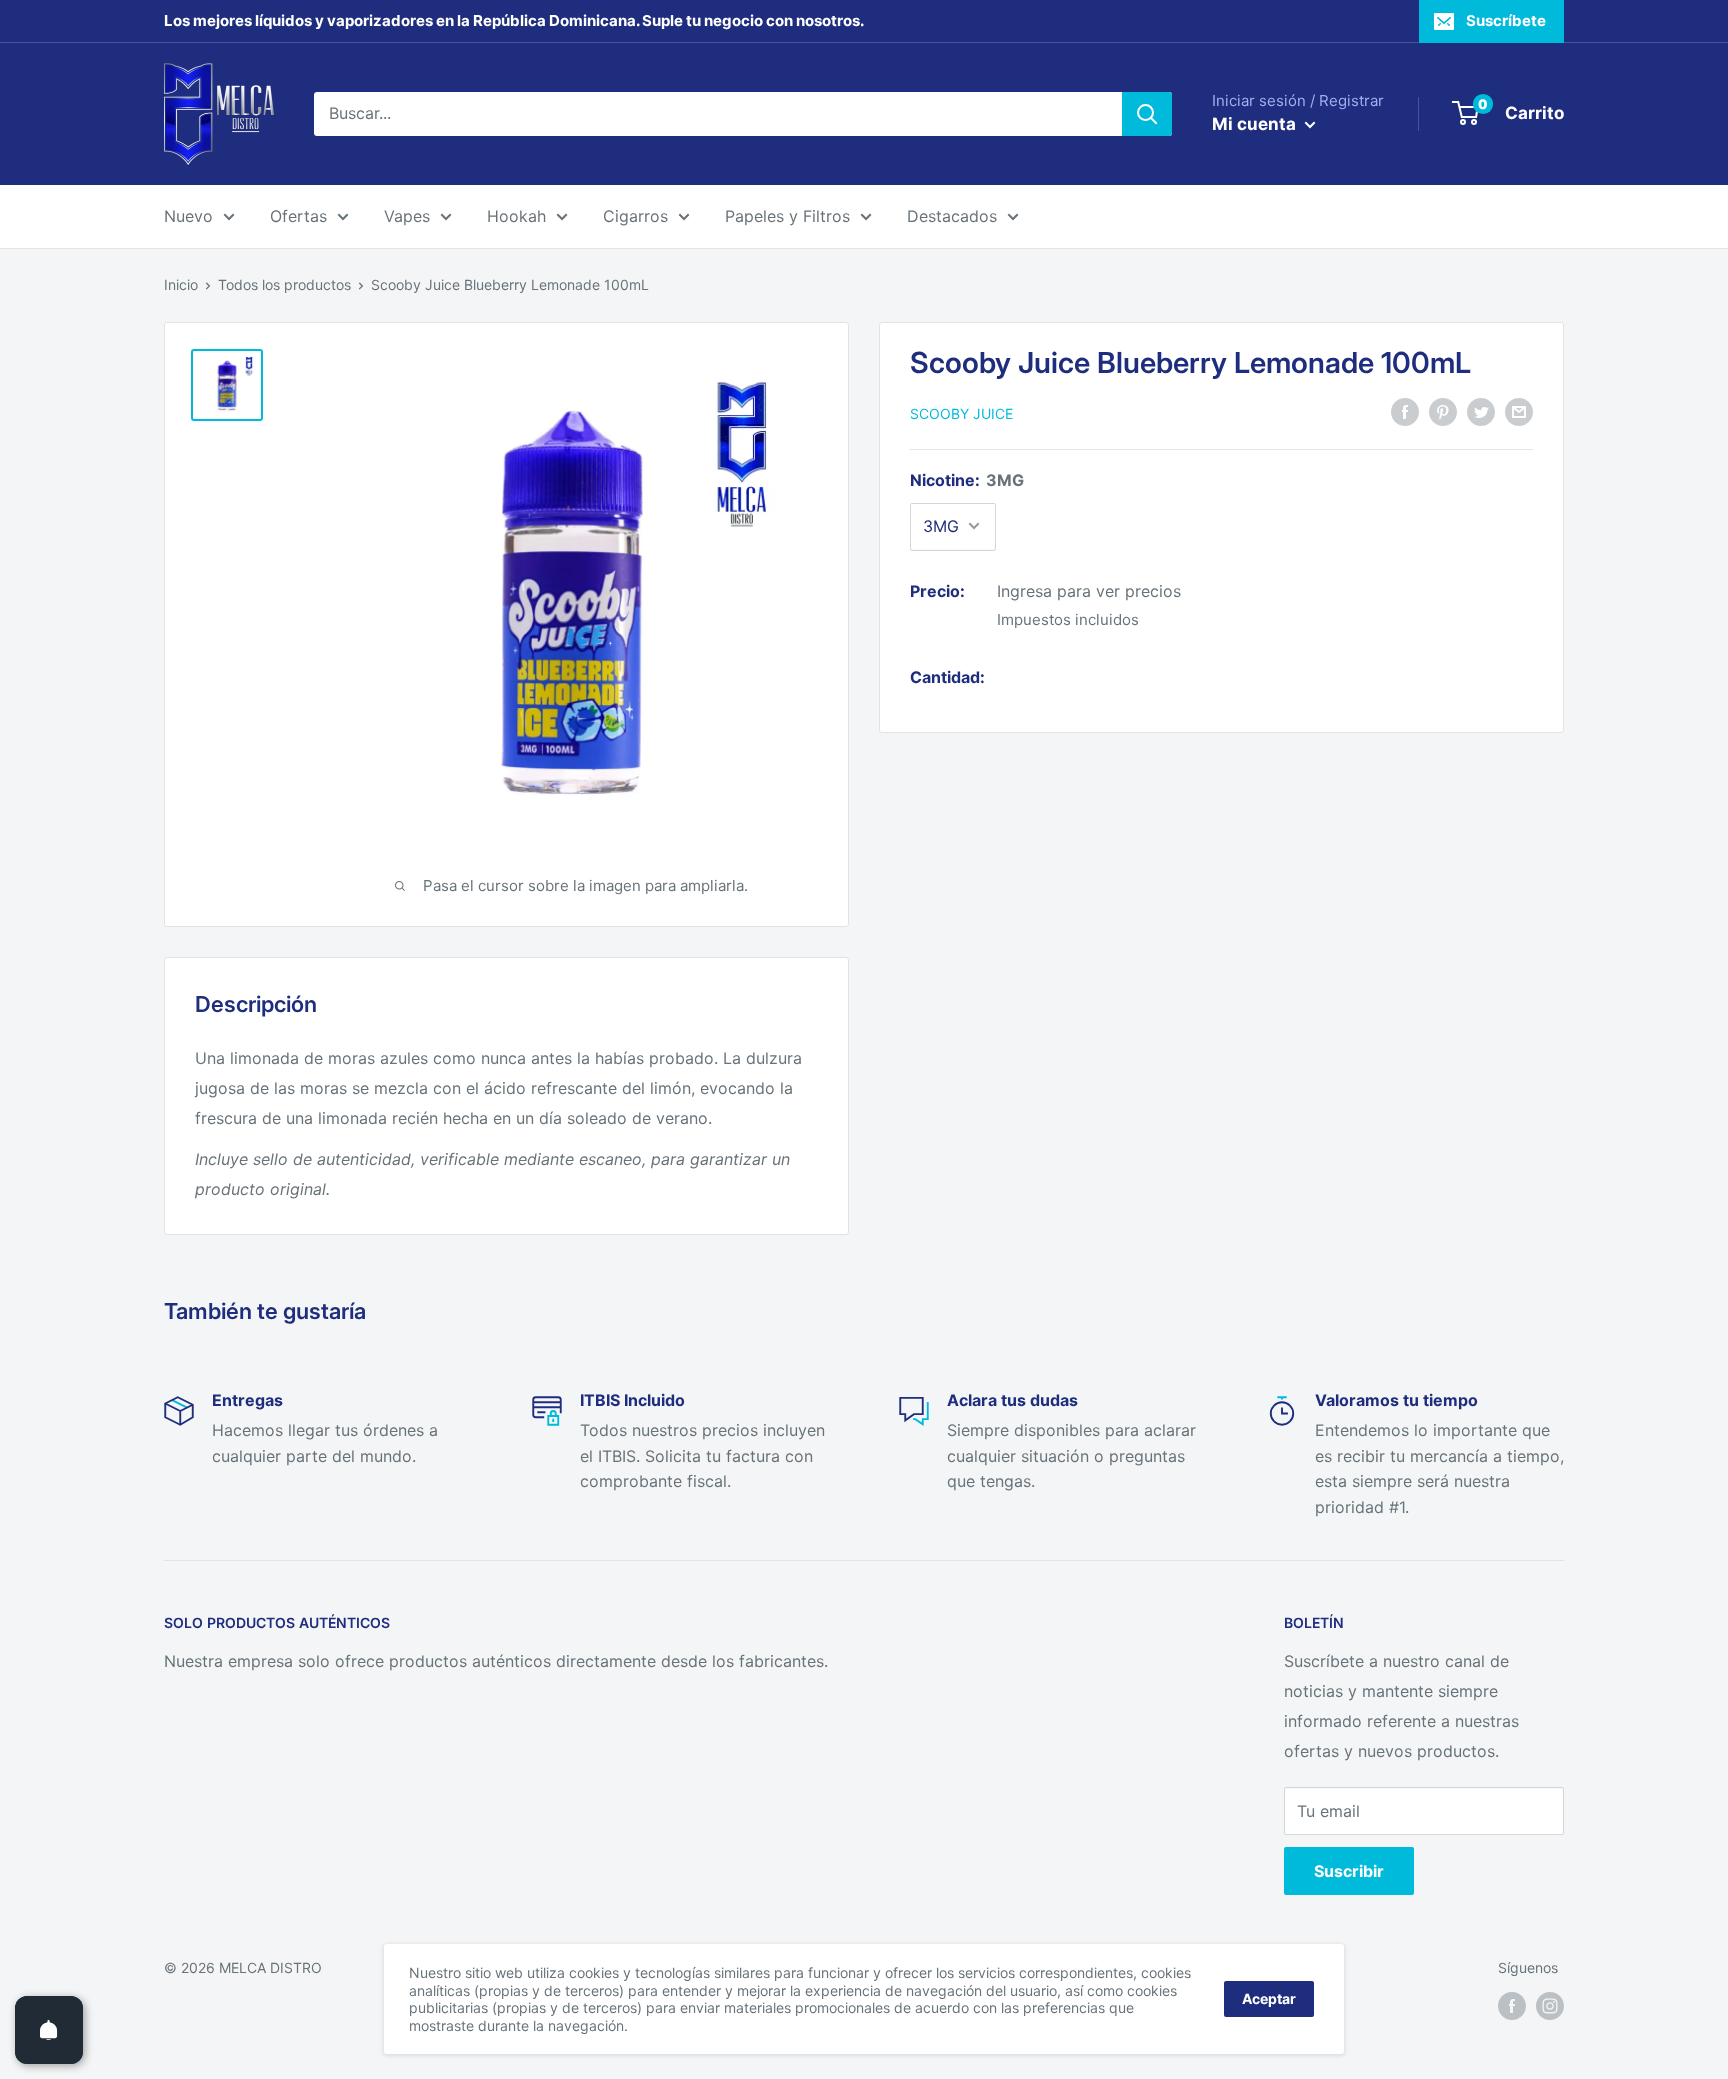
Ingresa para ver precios (1089, 590)
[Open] (49, 2030)
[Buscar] (1147, 114)
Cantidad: (947, 676)
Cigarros (635, 216)
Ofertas (298, 216)
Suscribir (1349, 1871)
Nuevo (188, 216)
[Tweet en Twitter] (1481, 411)
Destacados (952, 216)
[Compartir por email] (1519, 411)
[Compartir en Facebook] (1405, 411)
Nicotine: (967, 479)
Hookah (516, 216)
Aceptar (1269, 1998)
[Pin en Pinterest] (1443, 411)
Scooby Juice (961, 412)
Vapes (407, 216)
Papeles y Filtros (787, 216)
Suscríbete (1506, 20)
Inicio (181, 284)
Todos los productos (284, 284)
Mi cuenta (1256, 124)
